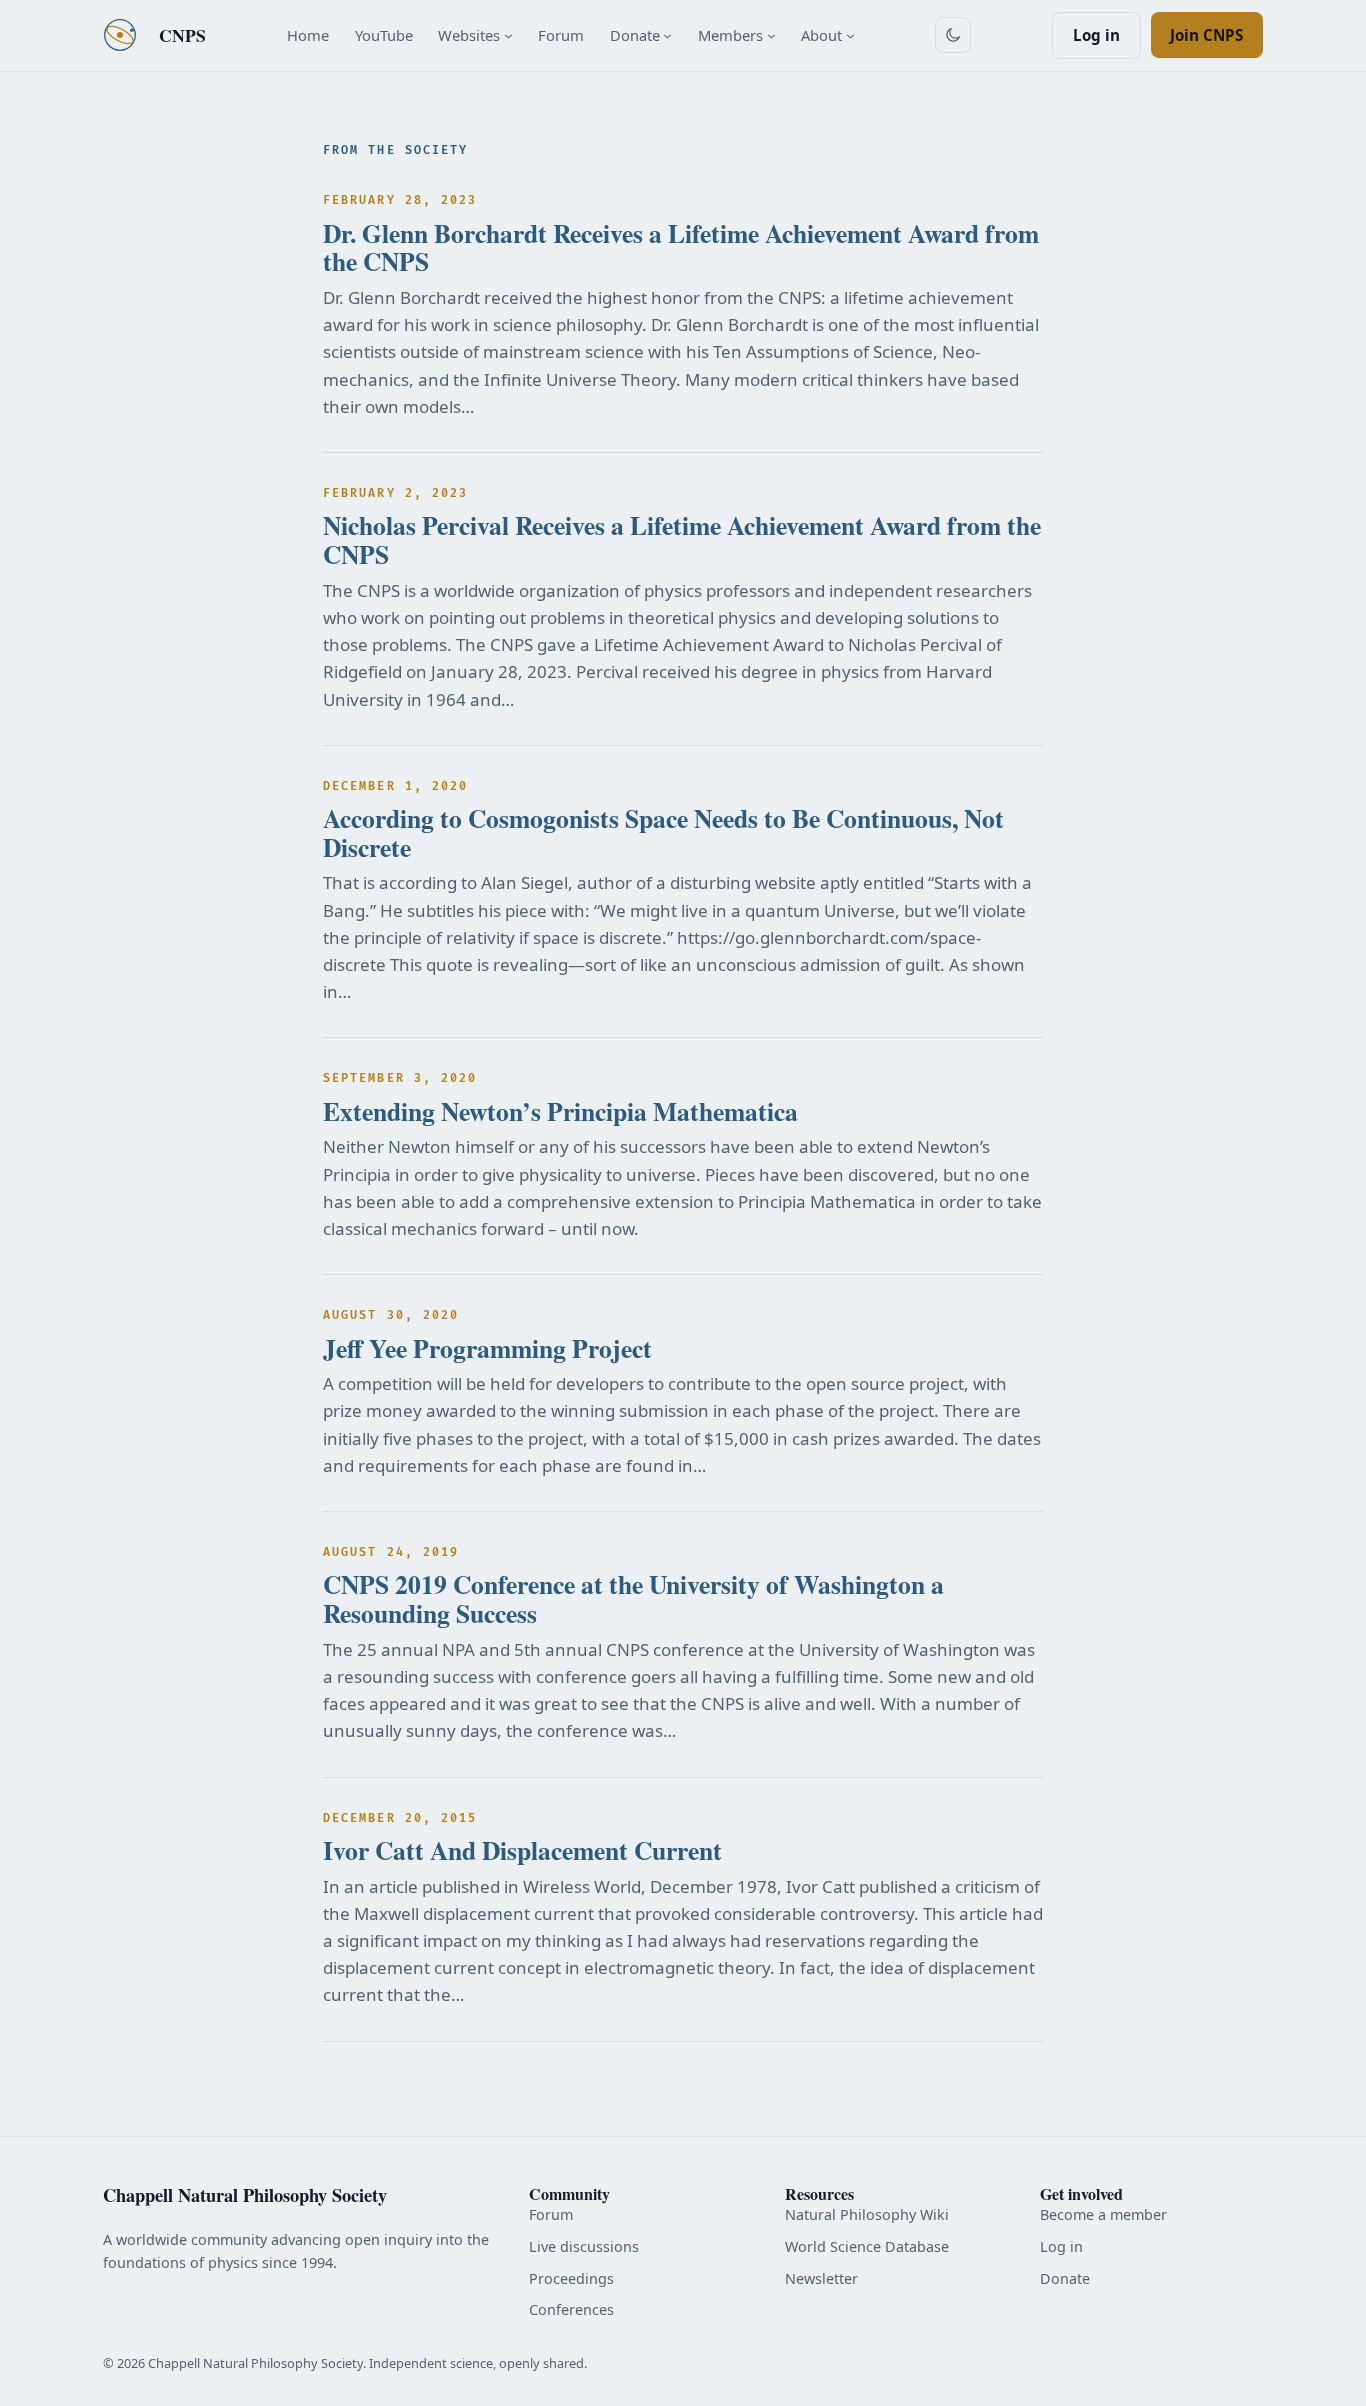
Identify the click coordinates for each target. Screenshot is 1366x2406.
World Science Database (867, 2246)
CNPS (182, 35)
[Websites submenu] (508, 35)
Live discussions (584, 2246)
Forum (551, 2214)
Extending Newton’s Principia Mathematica (560, 1111)
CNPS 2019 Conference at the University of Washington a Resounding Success (633, 1598)
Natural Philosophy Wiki (867, 2214)
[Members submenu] (771, 35)
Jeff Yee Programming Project (487, 1348)
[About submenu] (850, 35)
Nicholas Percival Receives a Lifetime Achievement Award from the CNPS (682, 539)
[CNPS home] (120, 35)
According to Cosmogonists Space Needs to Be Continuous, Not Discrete (663, 832)
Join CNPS (1206, 35)
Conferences (571, 2309)
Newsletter (821, 2278)
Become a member (1103, 2214)
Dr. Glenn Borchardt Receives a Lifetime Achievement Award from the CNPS (681, 247)
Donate (1065, 2278)
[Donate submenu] (667, 35)
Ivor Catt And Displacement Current (522, 1850)
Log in (1096, 35)
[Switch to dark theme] (953, 35)
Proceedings (571, 2278)
